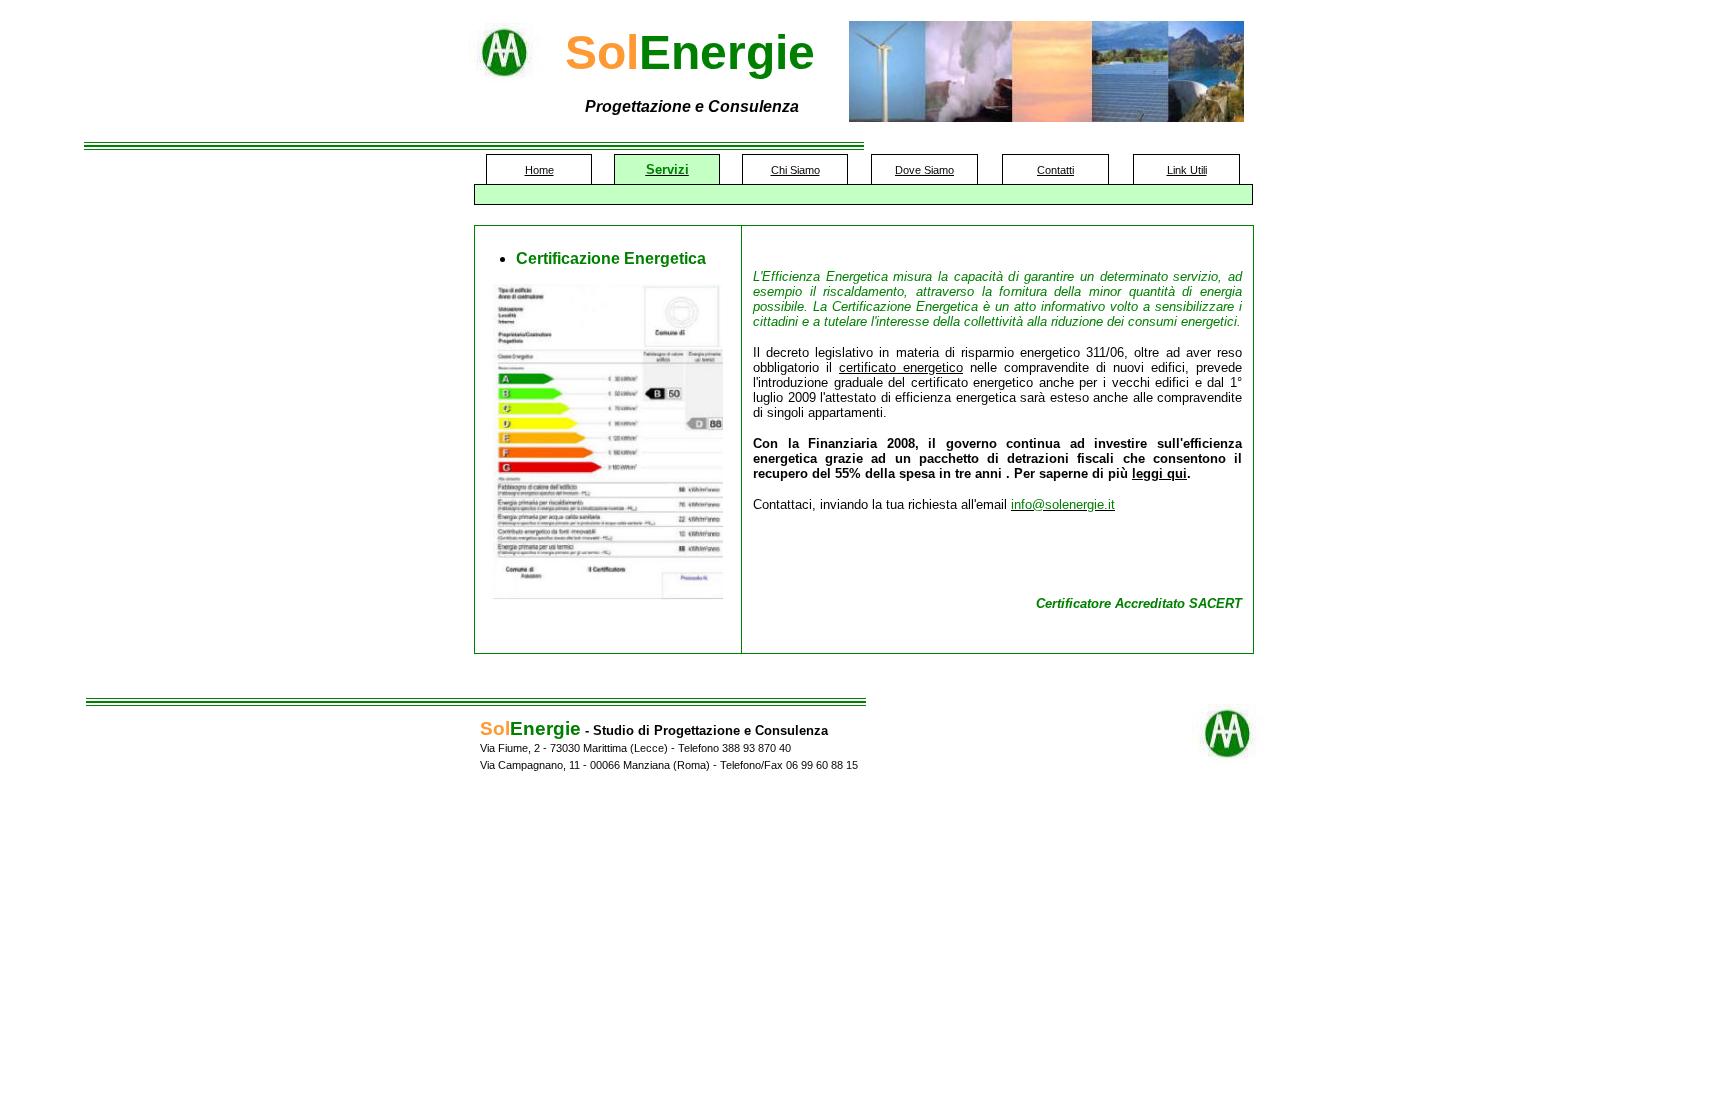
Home (539, 170)
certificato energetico (901, 367)
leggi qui (1159, 473)
